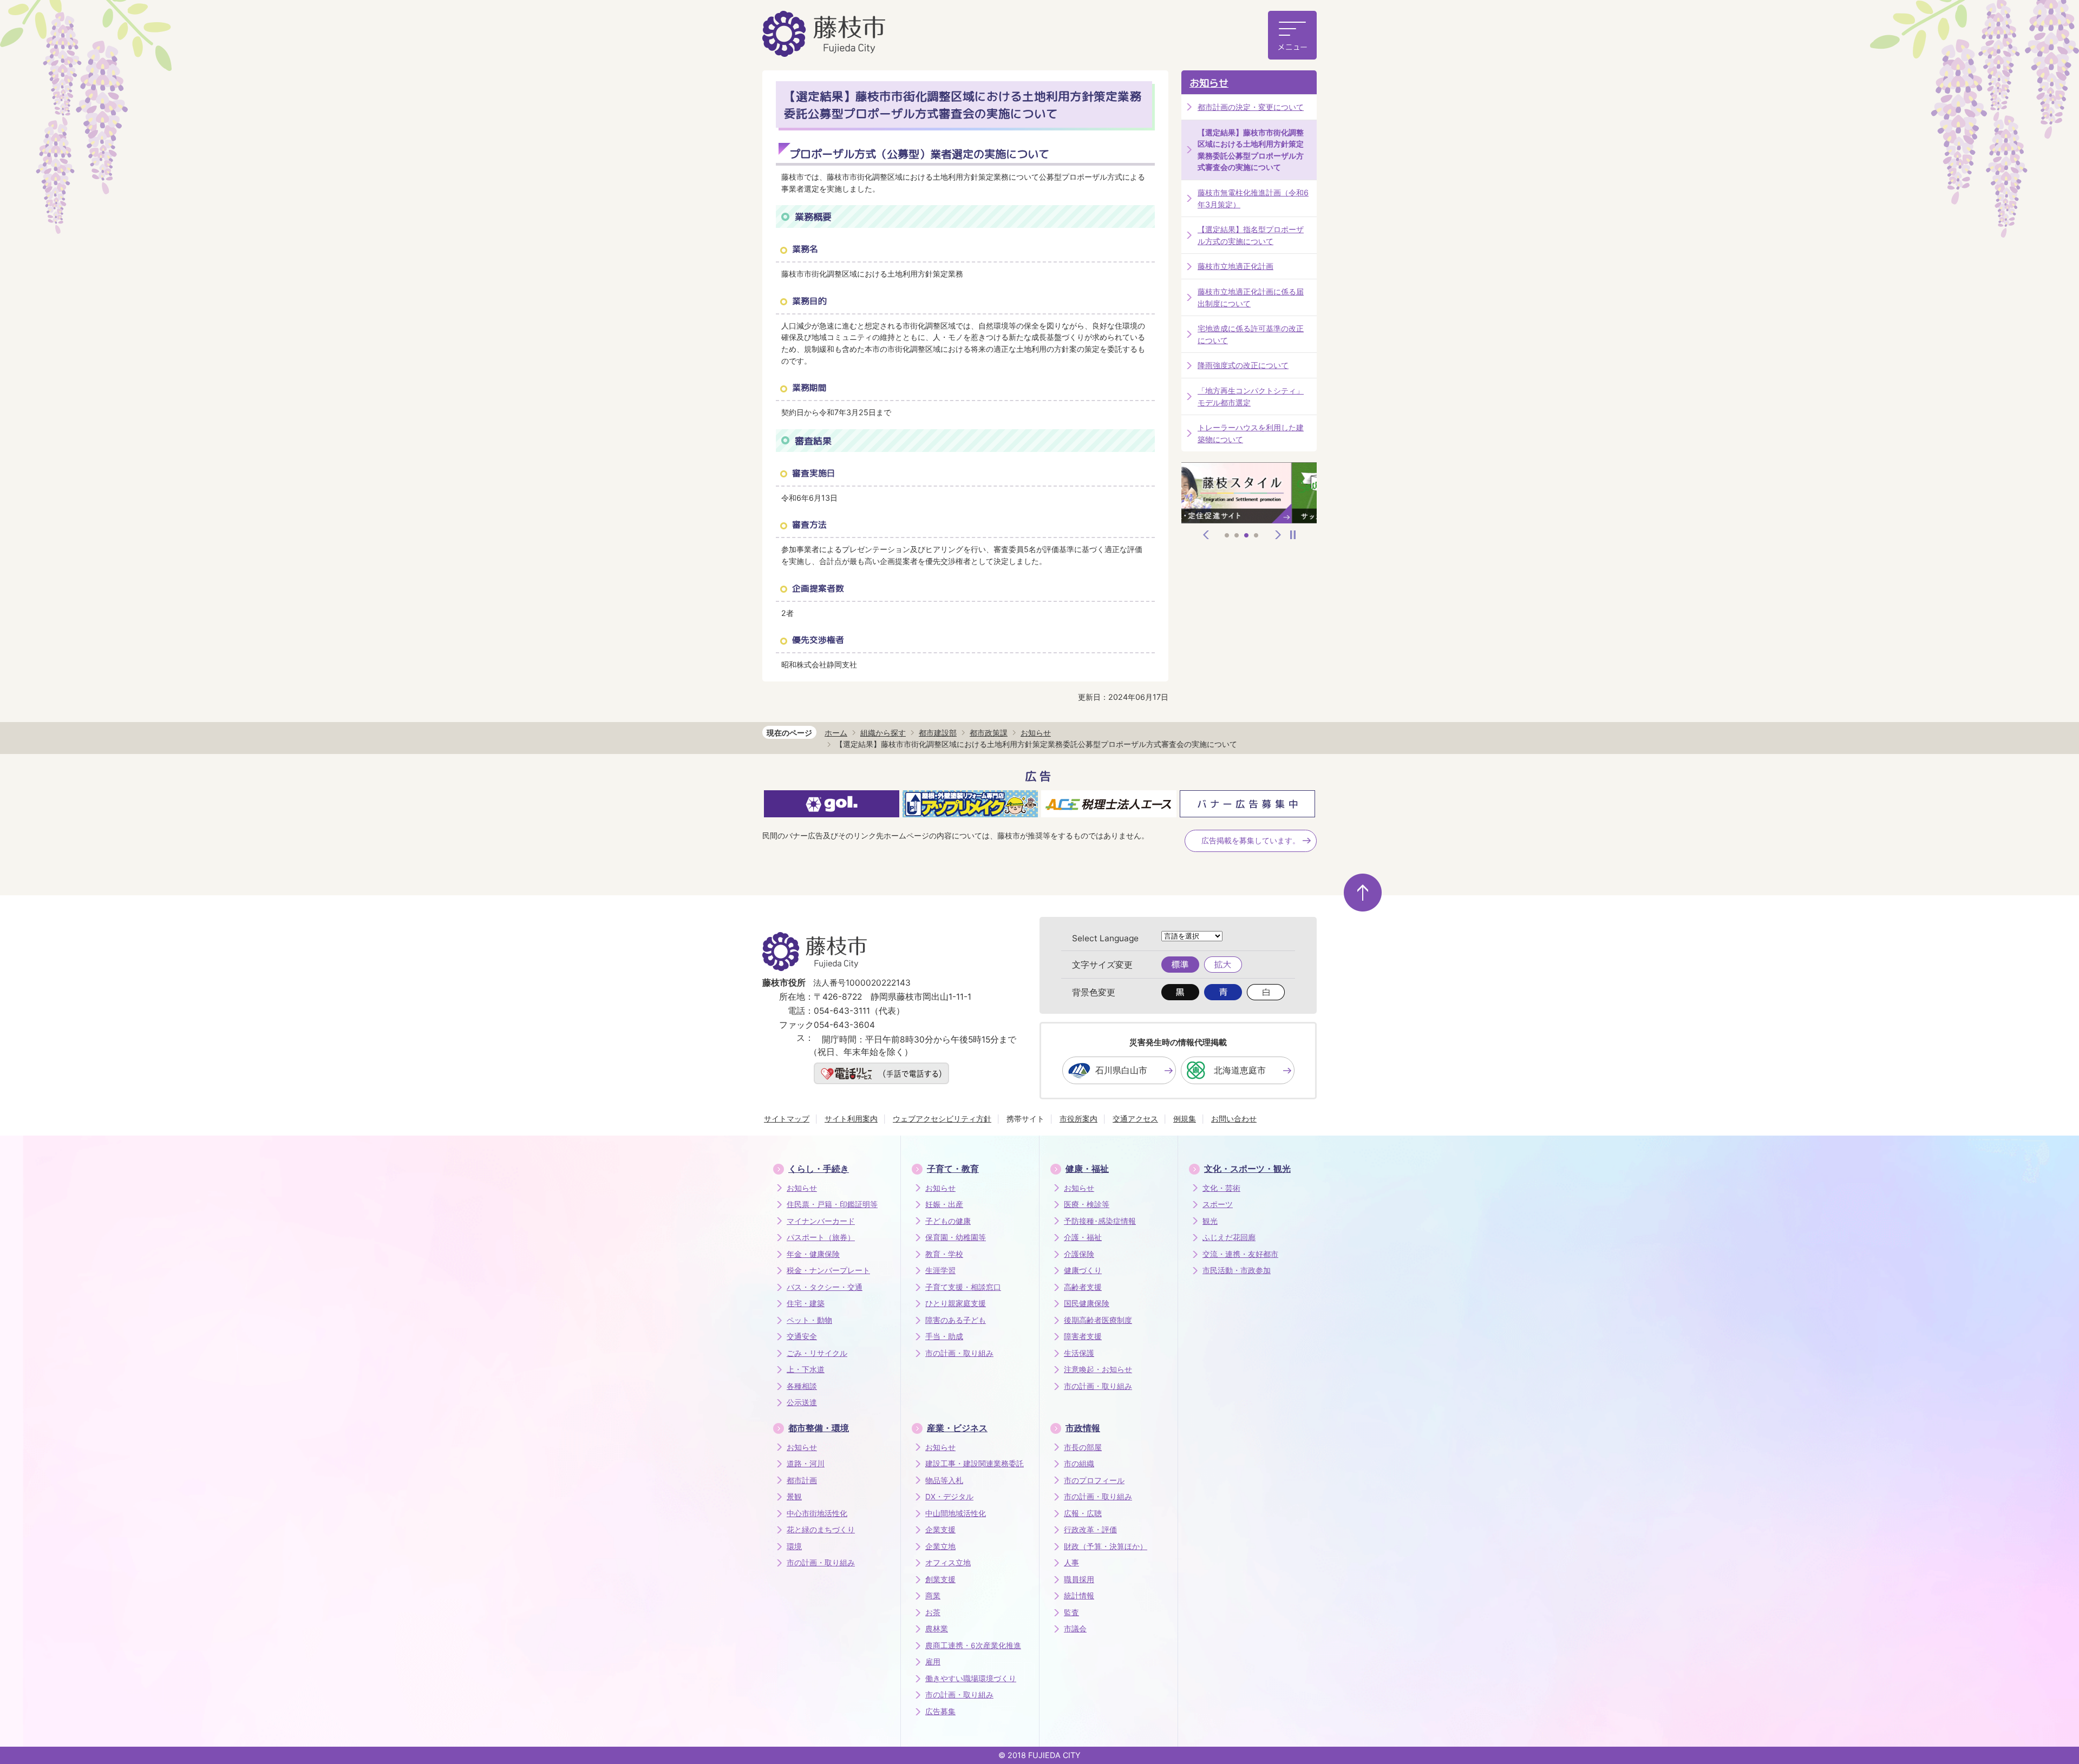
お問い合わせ (1234, 1119)
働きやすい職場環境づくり (971, 1678)
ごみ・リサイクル (817, 1353)
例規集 (1185, 1119)
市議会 (1075, 1629)
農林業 (937, 1629)
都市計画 (802, 1480)
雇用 (933, 1662)
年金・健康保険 (813, 1254)
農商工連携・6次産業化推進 (973, 1645)
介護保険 (1079, 1254)
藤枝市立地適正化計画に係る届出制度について (1251, 297)
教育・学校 (944, 1254)
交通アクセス (1135, 1119)
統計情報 (1079, 1596)
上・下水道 (806, 1369)
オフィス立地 (948, 1563)
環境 (794, 1546)
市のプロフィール (1094, 1480)
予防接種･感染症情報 (1100, 1221)
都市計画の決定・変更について (1251, 107)
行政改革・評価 (1090, 1530)
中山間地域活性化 (956, 1513)
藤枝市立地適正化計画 (1235, 266)
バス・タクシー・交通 (825, 1287)
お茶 (933, 1612)
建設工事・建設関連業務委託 (975, 1464)
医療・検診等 (1087, 1204)
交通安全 (802, 1336)
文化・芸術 (1221, 1188)
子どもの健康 (948, 1221)
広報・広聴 (1083, 1513)
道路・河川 (806, 1464)
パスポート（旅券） (821, 1237)
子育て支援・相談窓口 (963, 1287)
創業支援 (940, 1579)
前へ (1206, 535)
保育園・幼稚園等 (956, 1237)
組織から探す (883, 733)
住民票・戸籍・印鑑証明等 (832, 1204)
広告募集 (940, 1711)
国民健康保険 (1087, 1303)
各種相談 (802, 1386)
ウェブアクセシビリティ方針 (942, 1119)
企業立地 (940, 1546)
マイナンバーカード (821, 1221)
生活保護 (1079, 1353)
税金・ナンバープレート (828, 1270)
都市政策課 (989, 733)
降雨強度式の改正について (1243, 365)
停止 (1293, 535)
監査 (1071, 1612)
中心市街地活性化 (817, 1513)
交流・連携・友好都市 (1240, 1254)
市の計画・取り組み (959, 1353)
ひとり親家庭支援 (956, 1303)
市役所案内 (1078, 1119)
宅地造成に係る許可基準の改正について (1251, 334)
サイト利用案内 (851, 1119)
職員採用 (1079, 1579)
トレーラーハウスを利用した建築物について (1251, 433)
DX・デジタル (949, 1497)
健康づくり (1083, 1270)
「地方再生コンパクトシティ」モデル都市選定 (1251, 396)
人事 (1071, 1563)
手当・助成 (944, 1336)
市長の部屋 (1083, 1447)
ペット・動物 (809, 1320)
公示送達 (802, 1402)
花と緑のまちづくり (821, 1530)
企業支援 (940, 1530)
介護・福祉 (1083, 1237)
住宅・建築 (806, 1303)
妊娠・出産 (944, 1204)
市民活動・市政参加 (1237, 1270)
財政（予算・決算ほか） (1106, 1546)
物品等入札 (944, 1480)
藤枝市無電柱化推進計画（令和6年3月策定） (1253, 198)
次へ (1278, 535)
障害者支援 (1083, 1336)
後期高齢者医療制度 (1098, 1320)
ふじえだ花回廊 (1229, 1237)
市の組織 (1079, 1464)
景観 (794, 1497)
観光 (1210, 1221)
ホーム (836, 733)
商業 (933, 1596)
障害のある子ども (956, 1320)
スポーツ (1218, 1204)
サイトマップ (787, 1119)
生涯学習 (940, 1270)
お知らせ (1209, 83)
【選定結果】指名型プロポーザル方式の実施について (1251, 235)
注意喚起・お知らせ (1098, 1369)
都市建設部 (938, 733)
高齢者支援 (1083, 1287)
